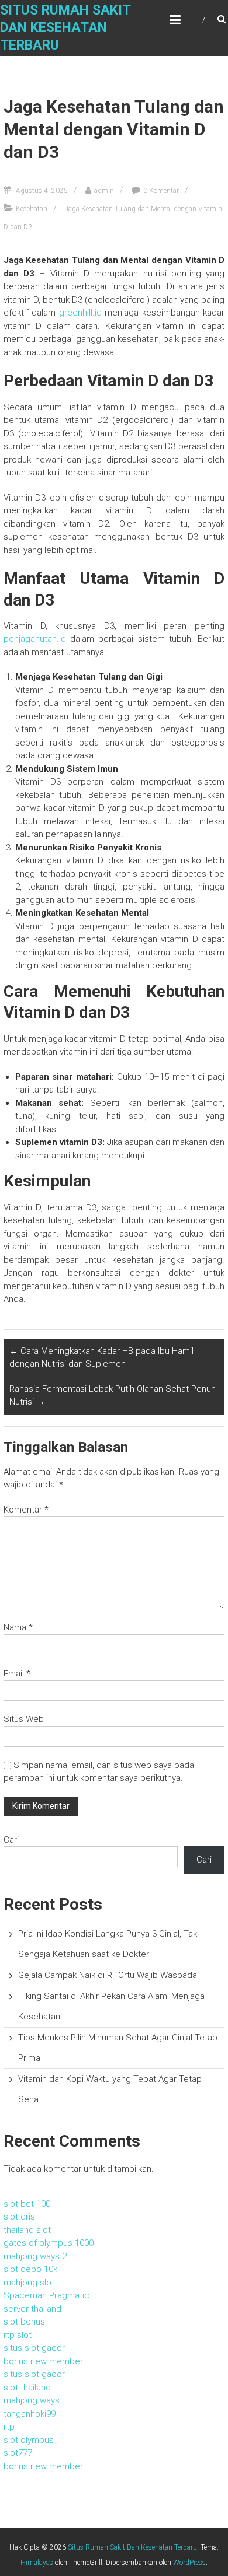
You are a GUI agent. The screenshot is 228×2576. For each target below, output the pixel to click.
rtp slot (18, 2335)
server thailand (32, 2309)
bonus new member (43, 2361)
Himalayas (37, 2563)
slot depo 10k (30, 2269)
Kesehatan (32, 209)
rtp (9, 2427)
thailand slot (27, 2230)
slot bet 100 (27, 2204)
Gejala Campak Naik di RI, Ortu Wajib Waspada (108, 1975)
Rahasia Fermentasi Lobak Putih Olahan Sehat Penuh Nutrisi (113, 1396)
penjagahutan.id (35, 639)
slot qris (19, 2217)
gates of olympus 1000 (49, 2243)
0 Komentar (161, 191)
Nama (18, 1627)
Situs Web (24, 1719)
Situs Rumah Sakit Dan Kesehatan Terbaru (65, 28)
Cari (11, 1840)
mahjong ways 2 (35, 2256)
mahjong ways (32, 2400)
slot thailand (27, 2388)
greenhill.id (80, 313)
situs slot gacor (34, 2348)
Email (17, 1674)
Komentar (26, 1510)
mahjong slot (29, 2283)
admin (104, 191)
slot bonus (24, 2322)
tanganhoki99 (30, 2414)
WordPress (189, 2563)
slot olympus (29, 2440)
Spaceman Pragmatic (46, 2295)
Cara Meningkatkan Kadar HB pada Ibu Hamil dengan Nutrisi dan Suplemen (101, 1358)
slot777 (18, 2453)
